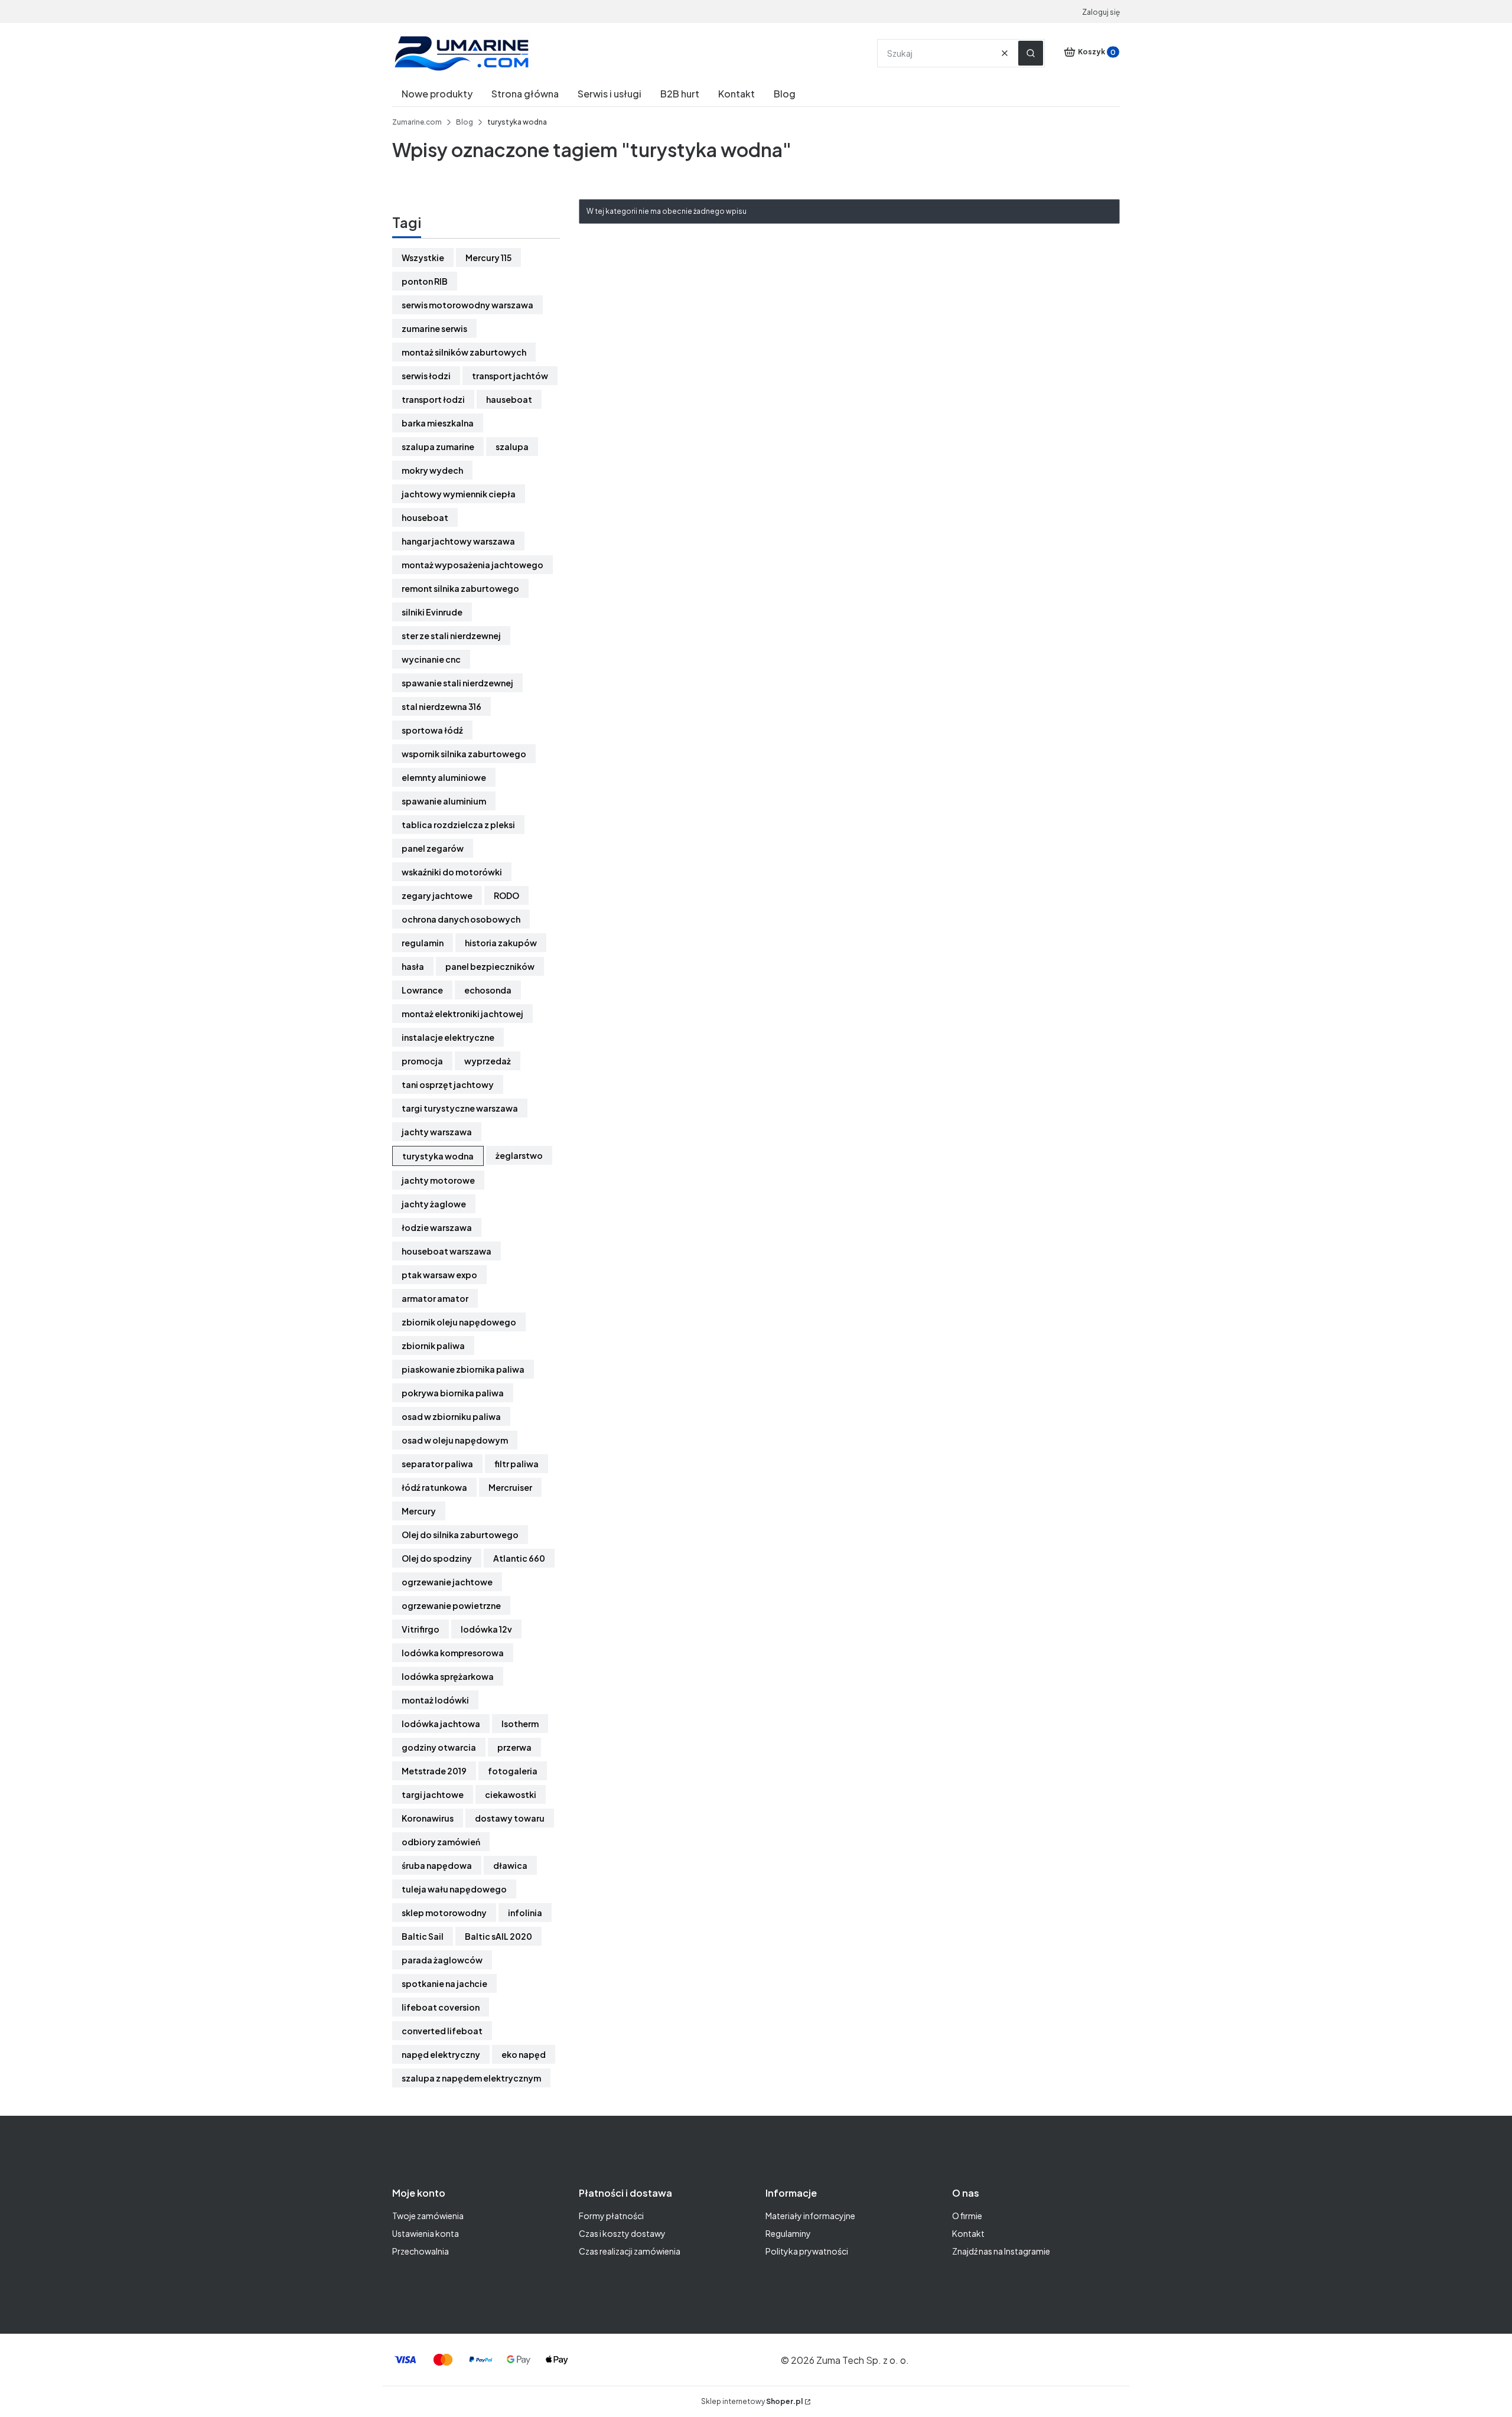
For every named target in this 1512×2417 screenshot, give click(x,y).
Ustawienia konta (426, 2233)
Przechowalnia (421, 2251)
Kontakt (968, 2233)
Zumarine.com (417, 122)
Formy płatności (611, 2216)
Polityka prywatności (807, 2251)
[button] (1031, 53)
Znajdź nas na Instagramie (1001, 2251)
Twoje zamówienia (428, 2216)
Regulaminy (788, 2233)
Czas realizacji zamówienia (630, 2251)
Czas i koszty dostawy (622, 2233)
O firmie (967, 2216)
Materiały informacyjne (810, 2216)
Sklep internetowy (752, 2401)
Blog (465, 122)
